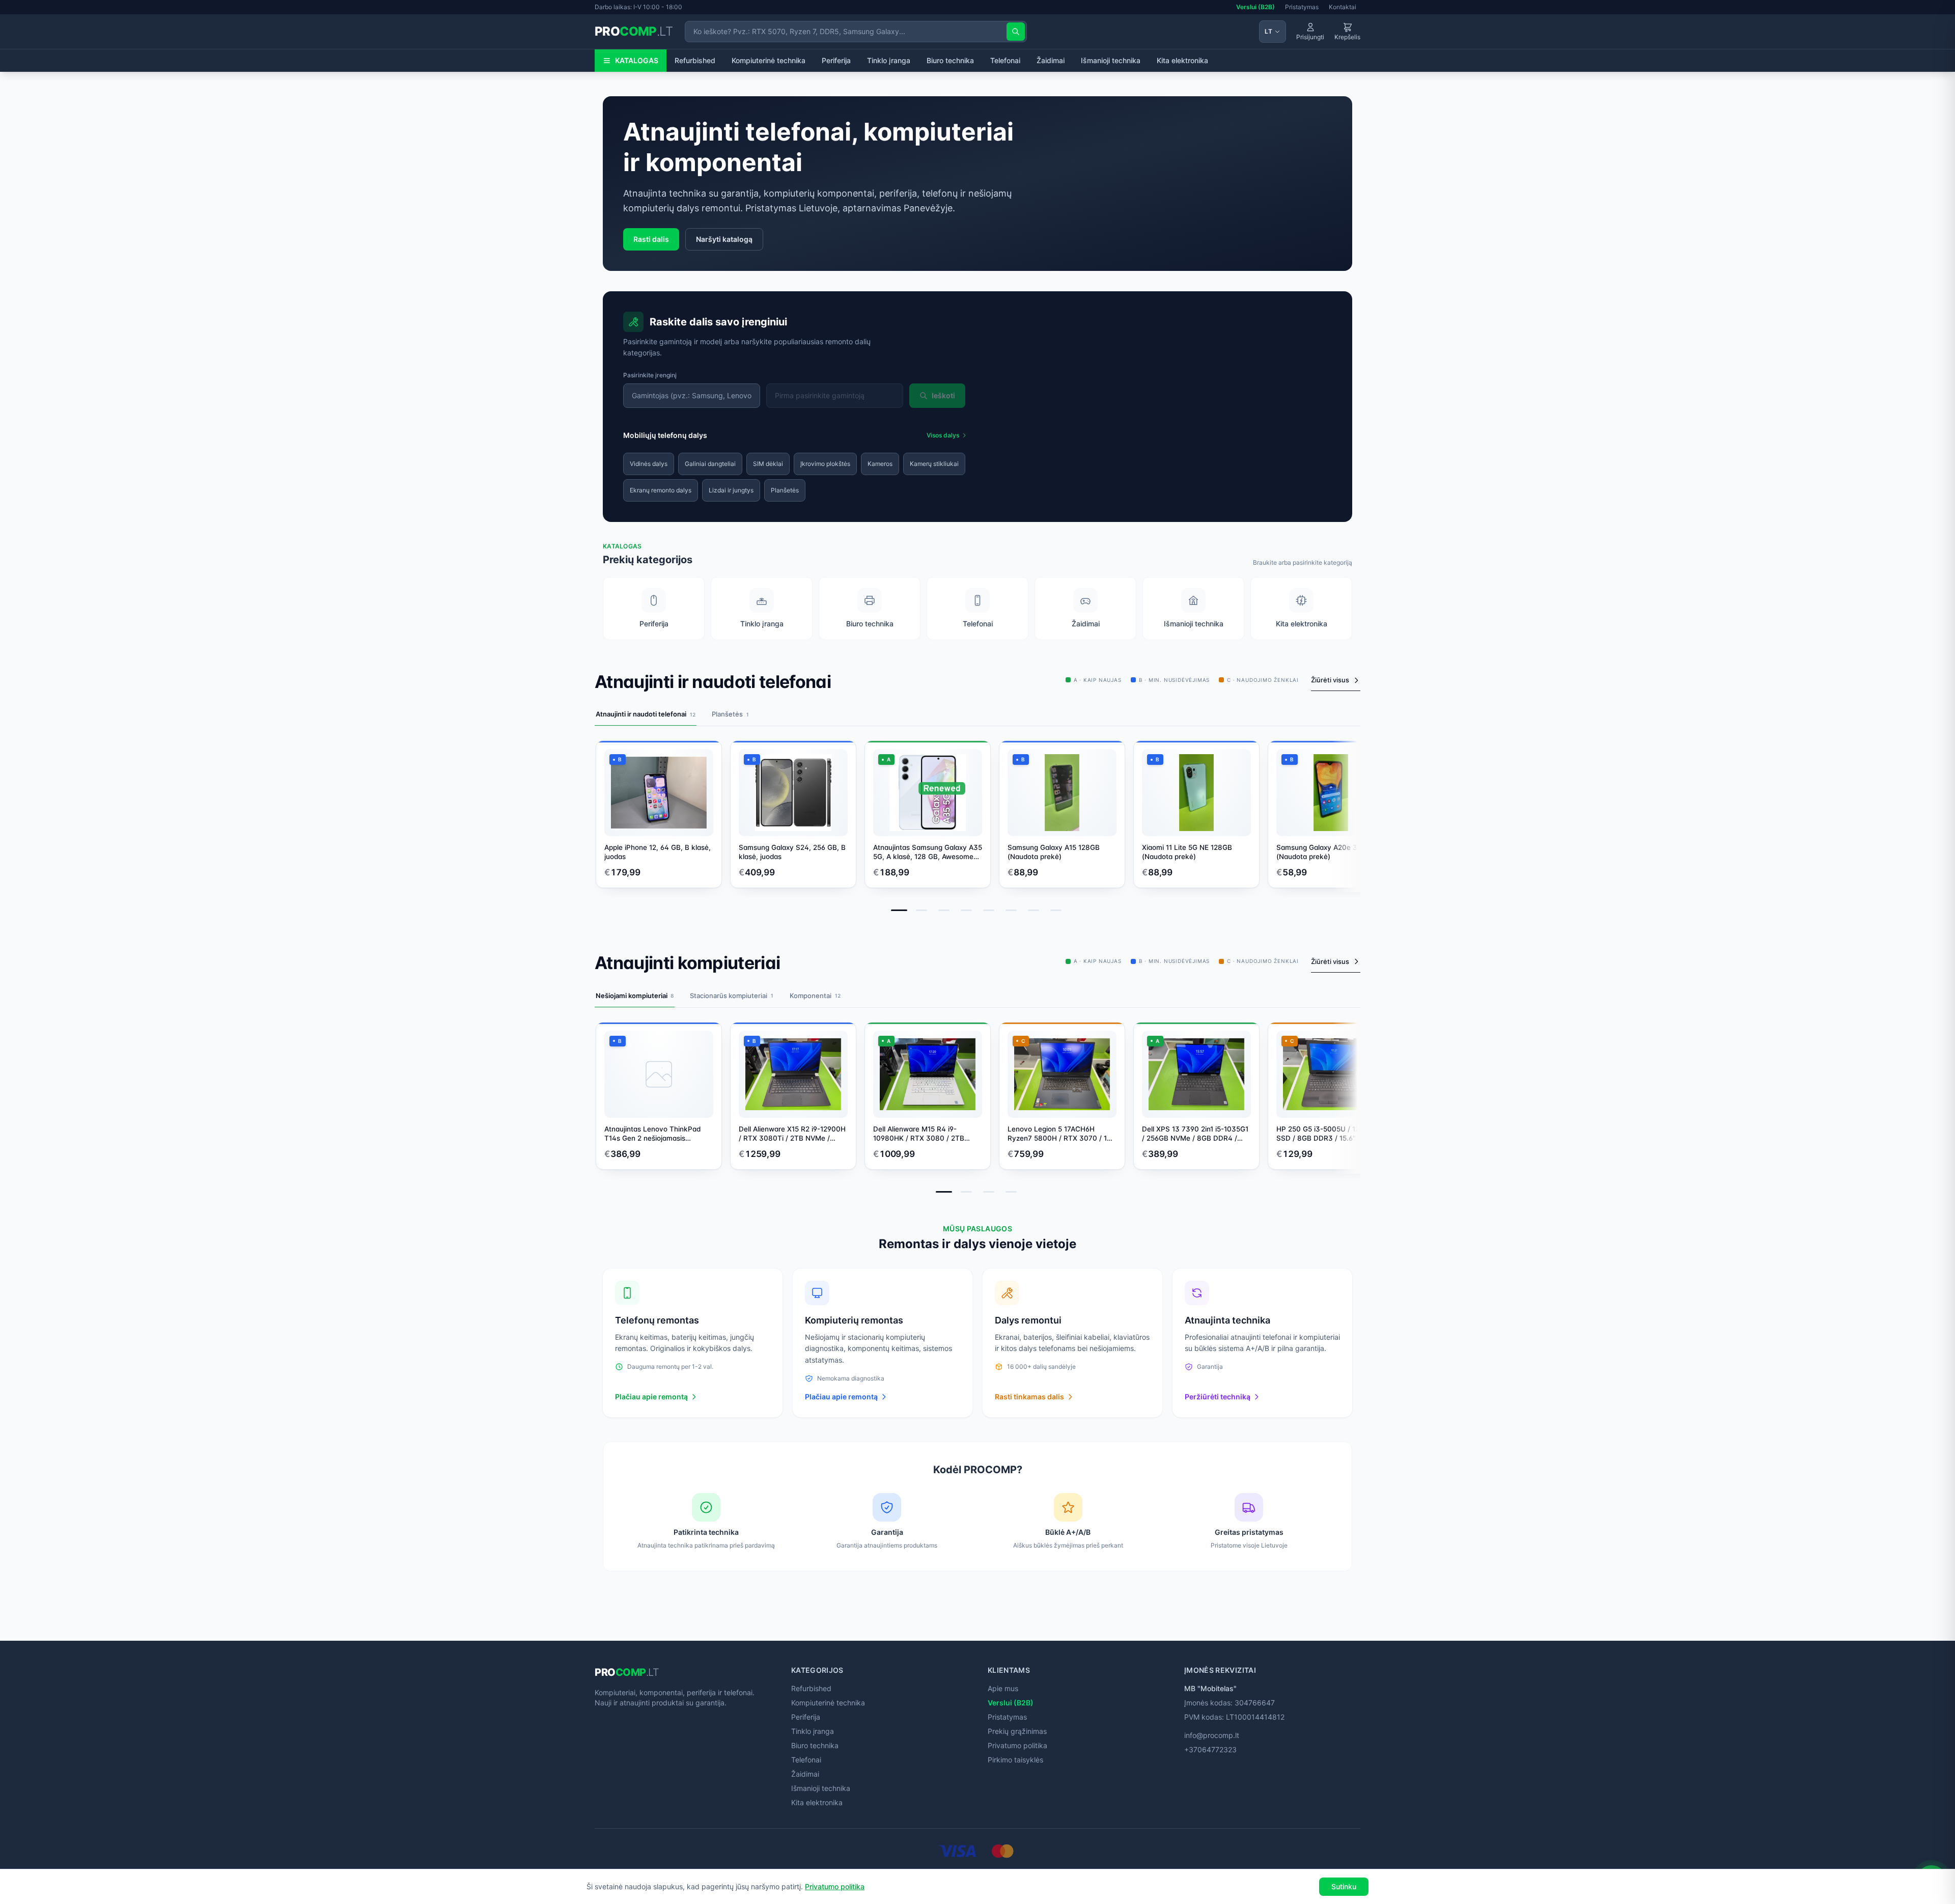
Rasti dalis (651, 239)
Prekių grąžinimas (1017, 1731)
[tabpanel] (978, 830)
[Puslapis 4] (966, 910)
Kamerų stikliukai (934, 464)
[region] (978, 817)
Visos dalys (943, 435)
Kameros (880, 464)
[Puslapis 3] (944, 910)
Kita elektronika (1182, 60)
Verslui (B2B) (1255, 7)
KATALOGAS (637, 60)
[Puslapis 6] (1011, 910)
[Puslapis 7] (1034, 910)
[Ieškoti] (1016, 32)
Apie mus (1003, 1688)
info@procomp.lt (1212, 1735)
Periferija (836, 60)
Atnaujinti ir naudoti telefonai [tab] (646, 714)
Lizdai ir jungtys (731, 490)
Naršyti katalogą (724, 239)
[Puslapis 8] (1056, 910)
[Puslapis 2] (921, 910)
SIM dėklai (768, 464)
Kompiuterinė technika (769, 60)
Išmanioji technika (1111, 60)
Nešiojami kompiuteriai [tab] (635, 996)
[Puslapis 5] (989, 910)
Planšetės (785, 490)
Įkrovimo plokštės (825, 464)
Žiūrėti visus (1330, 680)
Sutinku (1344, 1886)
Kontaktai (1343, 7)
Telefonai (1005, 60)
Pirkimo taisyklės (1015, 1760)
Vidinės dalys (649, 464)
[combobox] (692, 396)
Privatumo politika (1017, 1745)
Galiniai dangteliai (710, 464)
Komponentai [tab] (815, 996)
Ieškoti (943, 395)
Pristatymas (1302, 7)
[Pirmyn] (1345, 811)
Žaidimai (1051, 60)
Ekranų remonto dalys (661, 490)
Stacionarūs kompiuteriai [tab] (732, 996)
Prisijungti (1310, 37)
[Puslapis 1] (899, 910)
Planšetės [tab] (730, 714)
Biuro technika (950, 60)
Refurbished (695, 60)
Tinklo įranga (889, 60)
